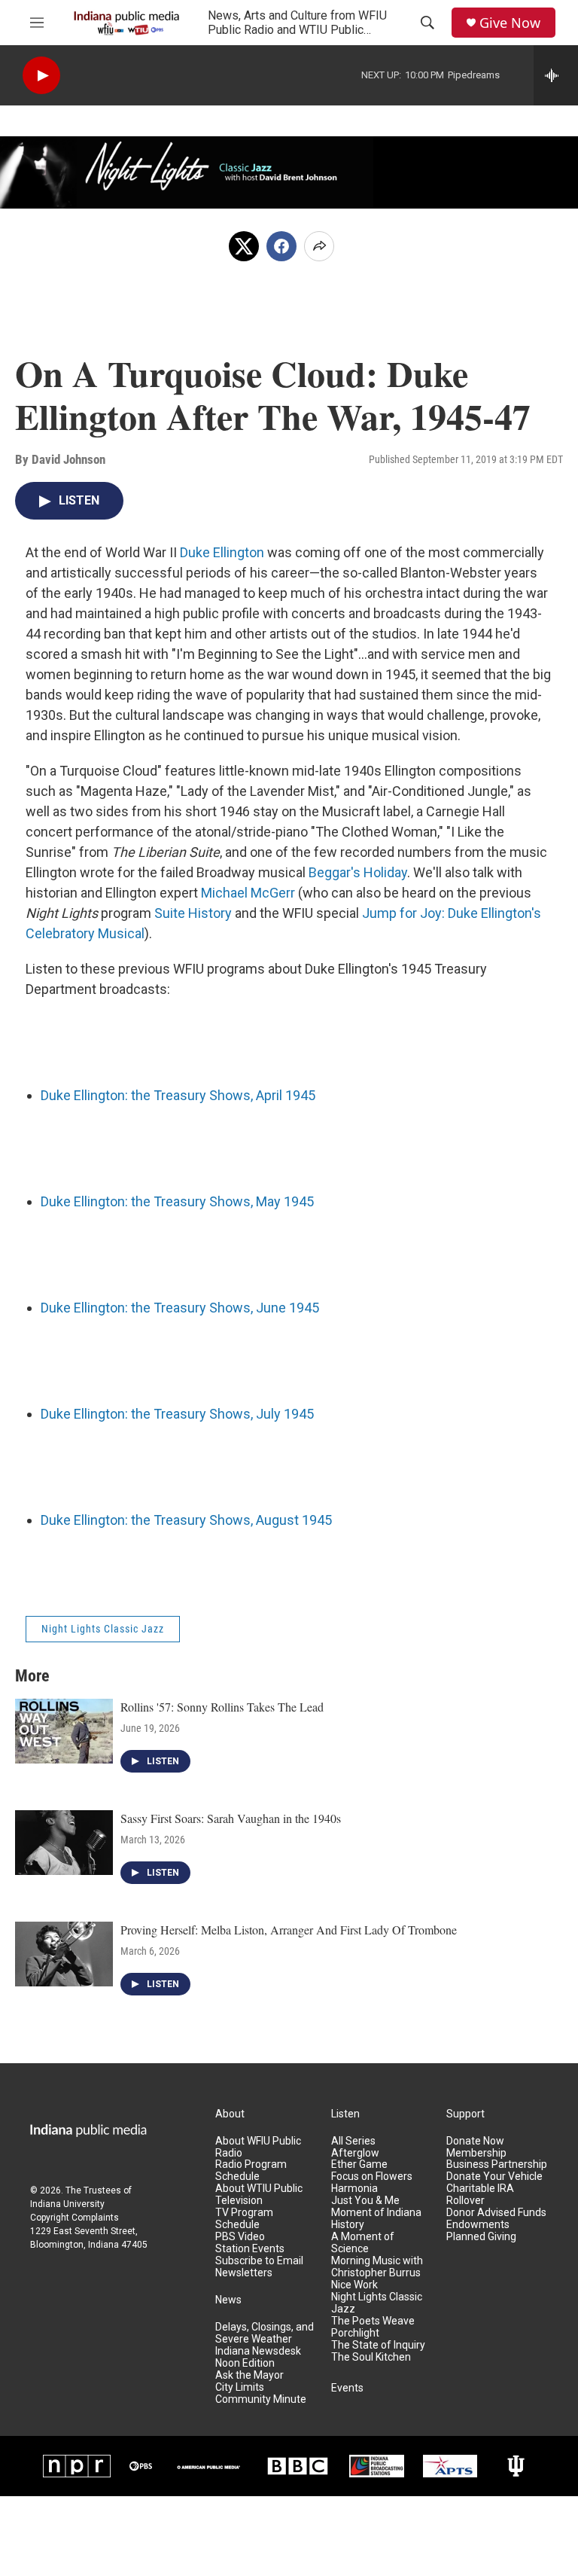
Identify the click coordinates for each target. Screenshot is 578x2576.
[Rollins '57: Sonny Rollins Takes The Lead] (64, 1731)
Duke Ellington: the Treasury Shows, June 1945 (180, 1308)
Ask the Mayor (249, 2375)
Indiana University (67, 2204)
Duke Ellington (222, 552)
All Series (353, 2141)
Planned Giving (481, 2237)
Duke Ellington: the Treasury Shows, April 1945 (178, 1095)
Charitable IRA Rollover (480, 2195)
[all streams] (556, 75)
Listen (345, 2114)
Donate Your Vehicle (494, 2177)
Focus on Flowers (372, 2177)
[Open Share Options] (319, 246)
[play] (41, 76)
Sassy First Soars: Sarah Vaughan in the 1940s (231, 1818)
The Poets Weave (373, 2321)
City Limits (240, 2387)
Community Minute (261, 2399)
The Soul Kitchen (371, 2357)
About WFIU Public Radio (258, 2147)
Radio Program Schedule (251, 2171)
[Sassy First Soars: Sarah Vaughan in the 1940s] (64, 1843)
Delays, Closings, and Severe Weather (265, 2333)
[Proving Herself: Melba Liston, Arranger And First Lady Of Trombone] (64, 1954)
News (228, 2300)
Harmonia (354, 2189)
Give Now (510, 23)
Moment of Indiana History (376, 2219)
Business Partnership (497, 2164)
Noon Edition (245, 2363)
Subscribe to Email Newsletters (259, 2267)
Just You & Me (365, 2201)
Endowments (478, 2225)
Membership (476, 2153)
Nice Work (354, 2285)
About (230, 2114)
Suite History (193, 913)
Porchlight (355, 2333)
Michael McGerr (248, 893)
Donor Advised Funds (496, 2213)
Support (465, 2114)
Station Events (250, 2249)
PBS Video (240, 2237)
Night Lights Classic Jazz (103, 1629)
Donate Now (475, 2141)
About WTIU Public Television (259, 2195)
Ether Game (359, 2164)
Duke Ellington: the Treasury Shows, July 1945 (177, 1414)
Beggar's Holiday (358, 872)
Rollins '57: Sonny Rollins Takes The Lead (222, 1707)
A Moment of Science (363, 2243)
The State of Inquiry (378, 2345)
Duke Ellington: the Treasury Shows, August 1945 (186, 1520)
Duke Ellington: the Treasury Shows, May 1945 (177, 1201)
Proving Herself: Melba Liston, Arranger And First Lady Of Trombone (289, 1930)
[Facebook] (281, 246)
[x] (244, 246)
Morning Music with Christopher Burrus (377, 2267)
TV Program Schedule (244, 2219)
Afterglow (355, 2153)
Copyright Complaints (75, 2218)
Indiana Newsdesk (258, 2351)
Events (347, 2388)
